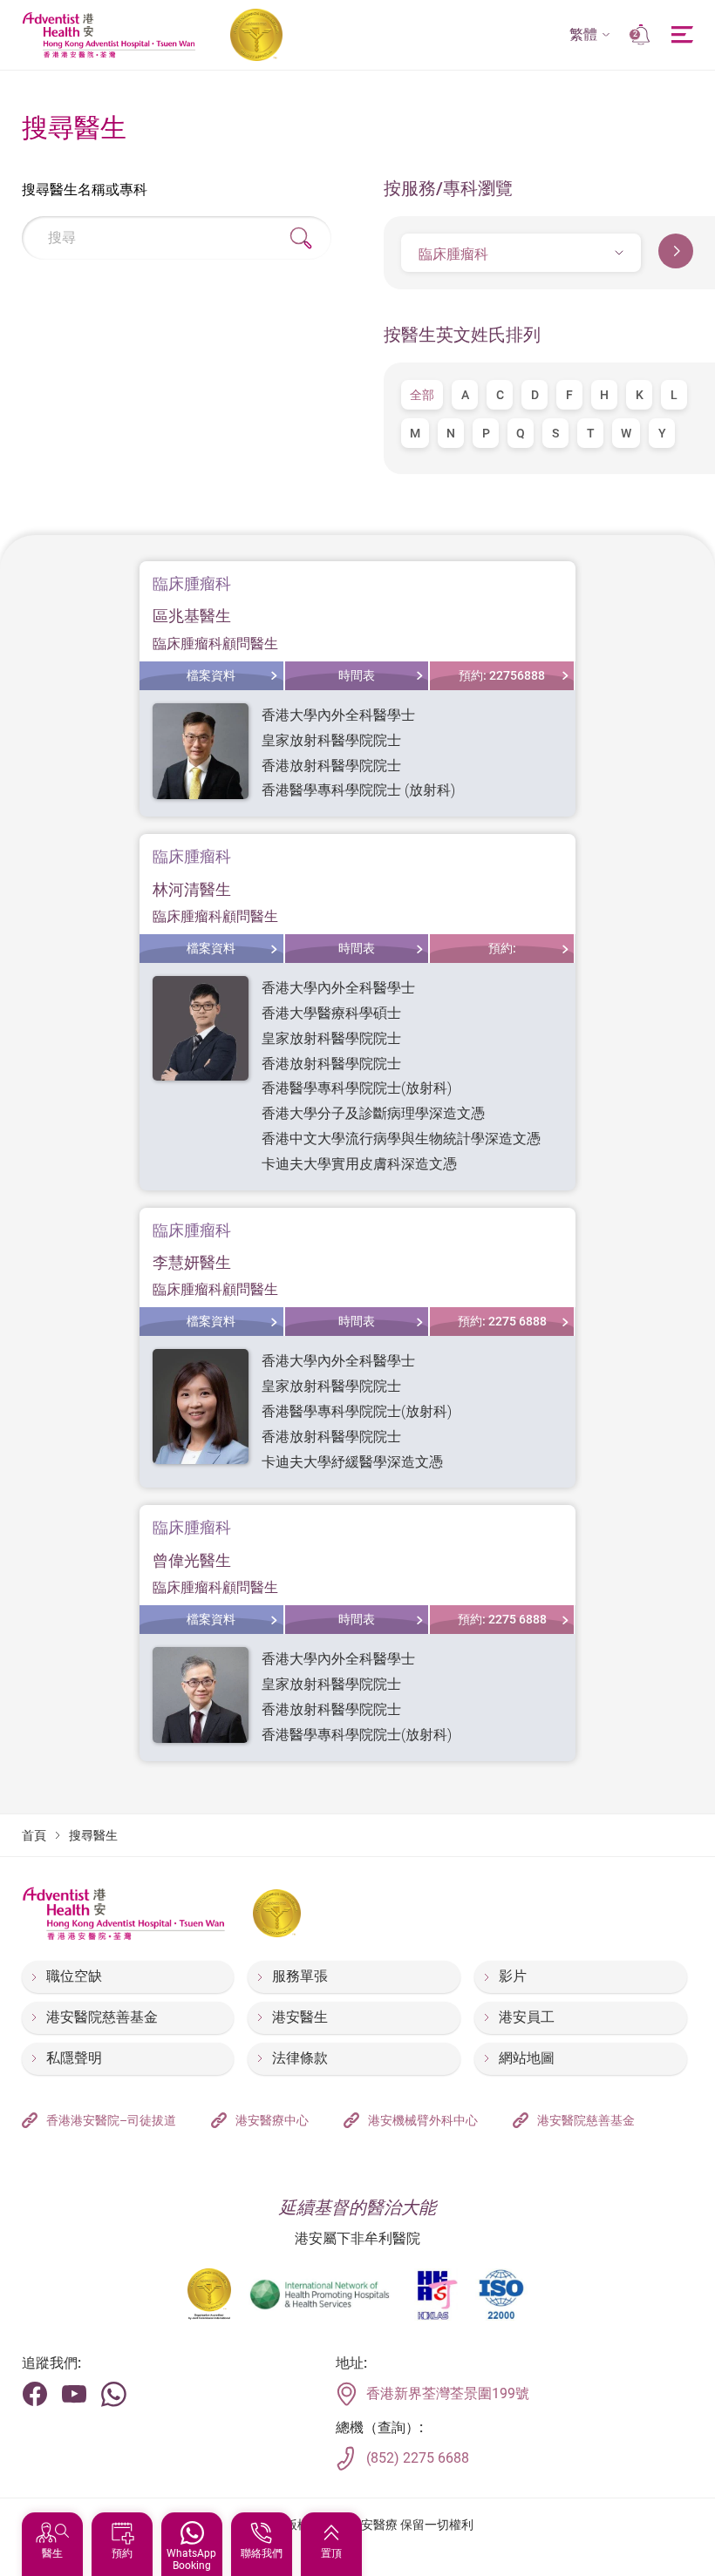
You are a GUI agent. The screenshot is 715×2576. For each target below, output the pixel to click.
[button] (590, 35)
